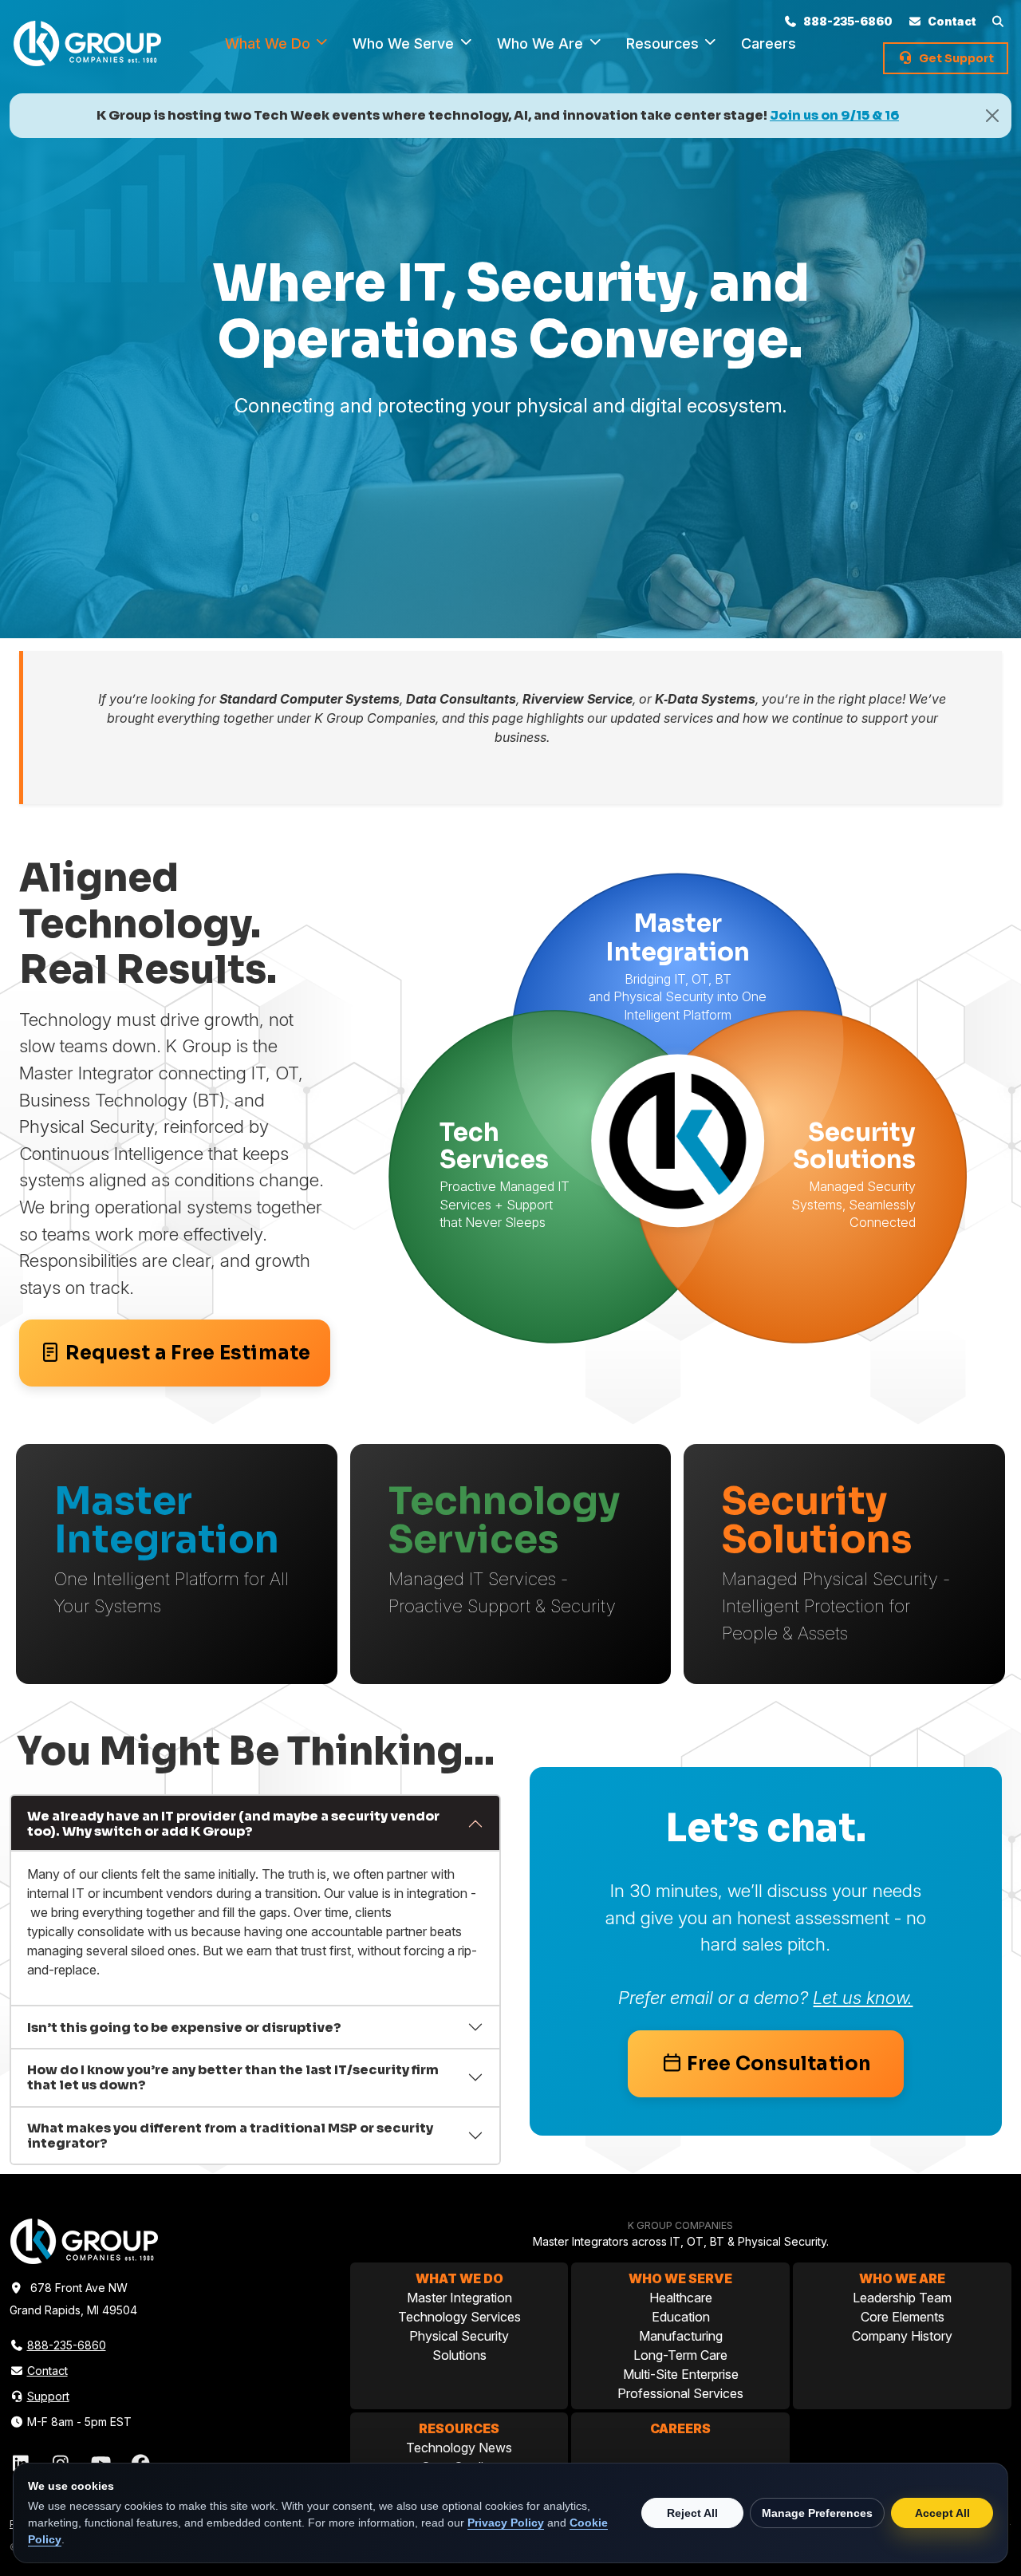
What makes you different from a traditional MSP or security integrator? (230, 2136)
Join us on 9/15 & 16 (834, 115)
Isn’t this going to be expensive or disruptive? (184, 2028)
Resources (664, 43)
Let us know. (863, 1997)
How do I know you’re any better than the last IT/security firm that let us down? (233, 2077)
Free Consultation (779, 2064)
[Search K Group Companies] (1000, 21)
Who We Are (542, 43)
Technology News (459, 2448)
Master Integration (459, 2298)
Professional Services (680, 2393)
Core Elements (903, 2317)
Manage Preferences (817, 2513)
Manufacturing (681, 2336)
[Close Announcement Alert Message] (992, 116)
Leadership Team (902, 2298)
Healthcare (681, 2298)
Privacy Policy (506, 2523)
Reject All (692, 2513)
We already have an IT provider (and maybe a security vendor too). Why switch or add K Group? (233, 1824)
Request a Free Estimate (188, 1353)
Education (681, 2317)
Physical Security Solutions (459, 2345)
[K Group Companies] (87, 42)
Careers (680, 2428)
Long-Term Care (680, 2355)
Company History (902, 2336)
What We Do (270, 43)
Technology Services (459, 2317)
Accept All (942, 2513)
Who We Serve (405, 43)
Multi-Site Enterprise (681, 2374)
